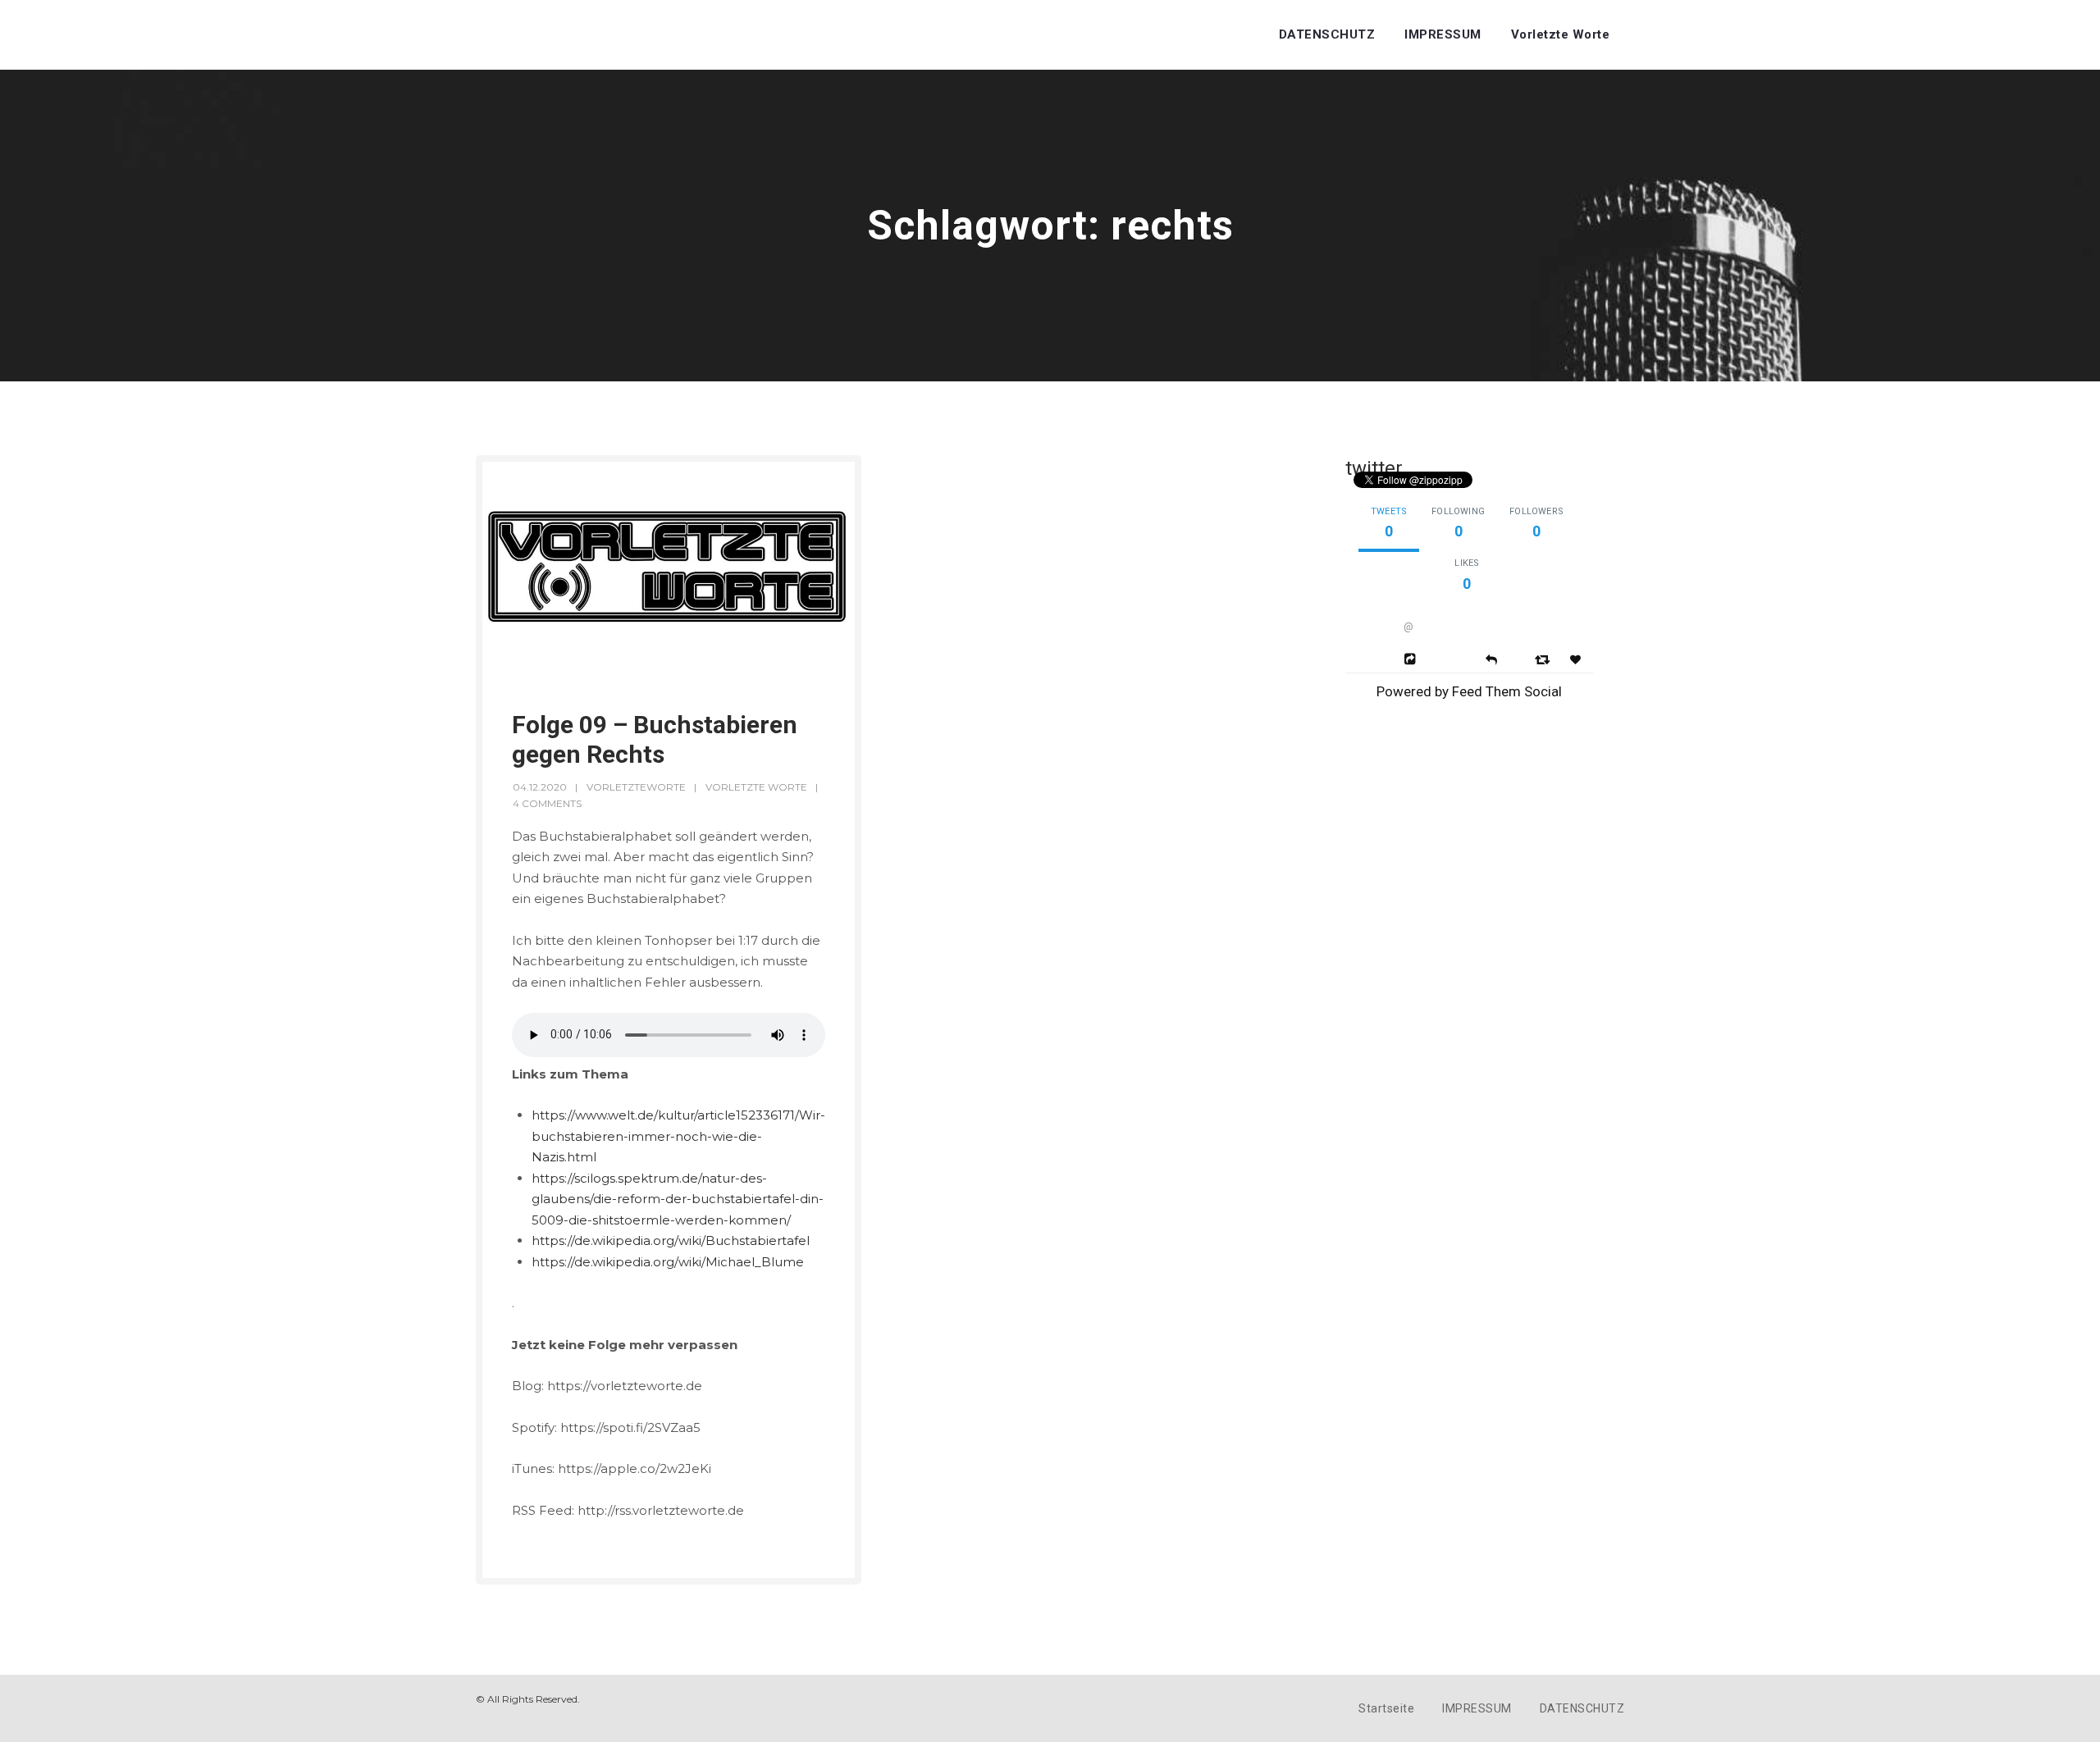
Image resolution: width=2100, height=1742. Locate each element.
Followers (1536, 511)
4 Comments (547, 803)
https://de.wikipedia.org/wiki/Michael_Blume (668, 1262)
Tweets (1389, 511)
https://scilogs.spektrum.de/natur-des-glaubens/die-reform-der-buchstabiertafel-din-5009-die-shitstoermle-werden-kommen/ (678, 1199)
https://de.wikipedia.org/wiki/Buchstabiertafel (671, 1240)
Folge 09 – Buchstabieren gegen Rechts (655, 739)
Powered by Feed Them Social (1469, 691)
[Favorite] (1577, 660)
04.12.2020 (540, 787)
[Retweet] (1544, 659)
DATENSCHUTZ (1327, 34)
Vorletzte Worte (1561, 34)
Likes (1467, 563)
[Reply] (1491, 658)
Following (1458, 511)
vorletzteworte (636, 787)
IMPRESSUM (1443, 34)
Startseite (1386, 1708)
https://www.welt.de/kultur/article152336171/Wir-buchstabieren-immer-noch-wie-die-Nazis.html (678, 1136)
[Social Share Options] (1412, 659)
